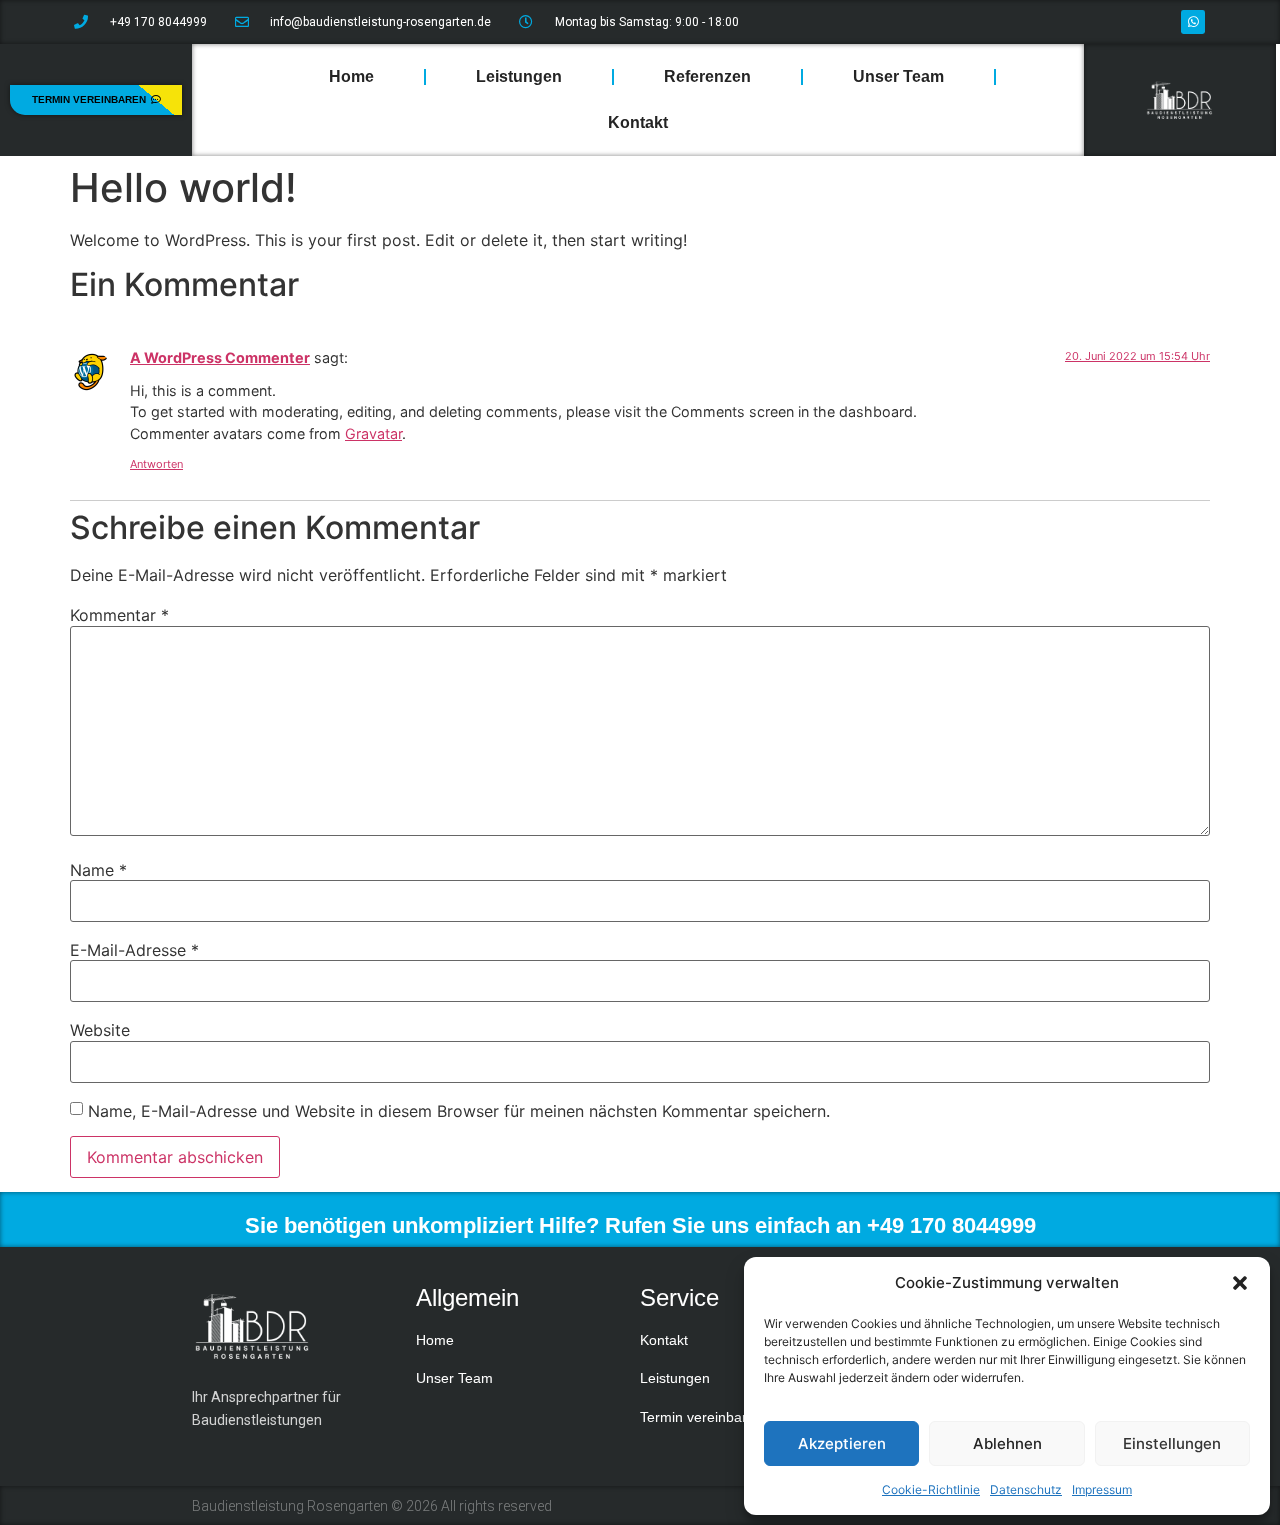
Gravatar (373, 433)
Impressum (1102, 1489)
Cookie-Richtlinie (931, 1489)
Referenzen (707, 76)
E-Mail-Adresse (134, 950)
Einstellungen (1172, 1443)
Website (100, 1030)
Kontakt (638, 122)
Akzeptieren (842, 1443)
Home (351, 76)
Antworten (156, 464)
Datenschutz (1026, 1489)
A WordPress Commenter (220, 357)
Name (98, 870)
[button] (1240, 1283)
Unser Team (898, 76)
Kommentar (119, 615)
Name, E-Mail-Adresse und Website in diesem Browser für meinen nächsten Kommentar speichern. (459, 1111)
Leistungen (519, 76)
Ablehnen (1007, 1443)
